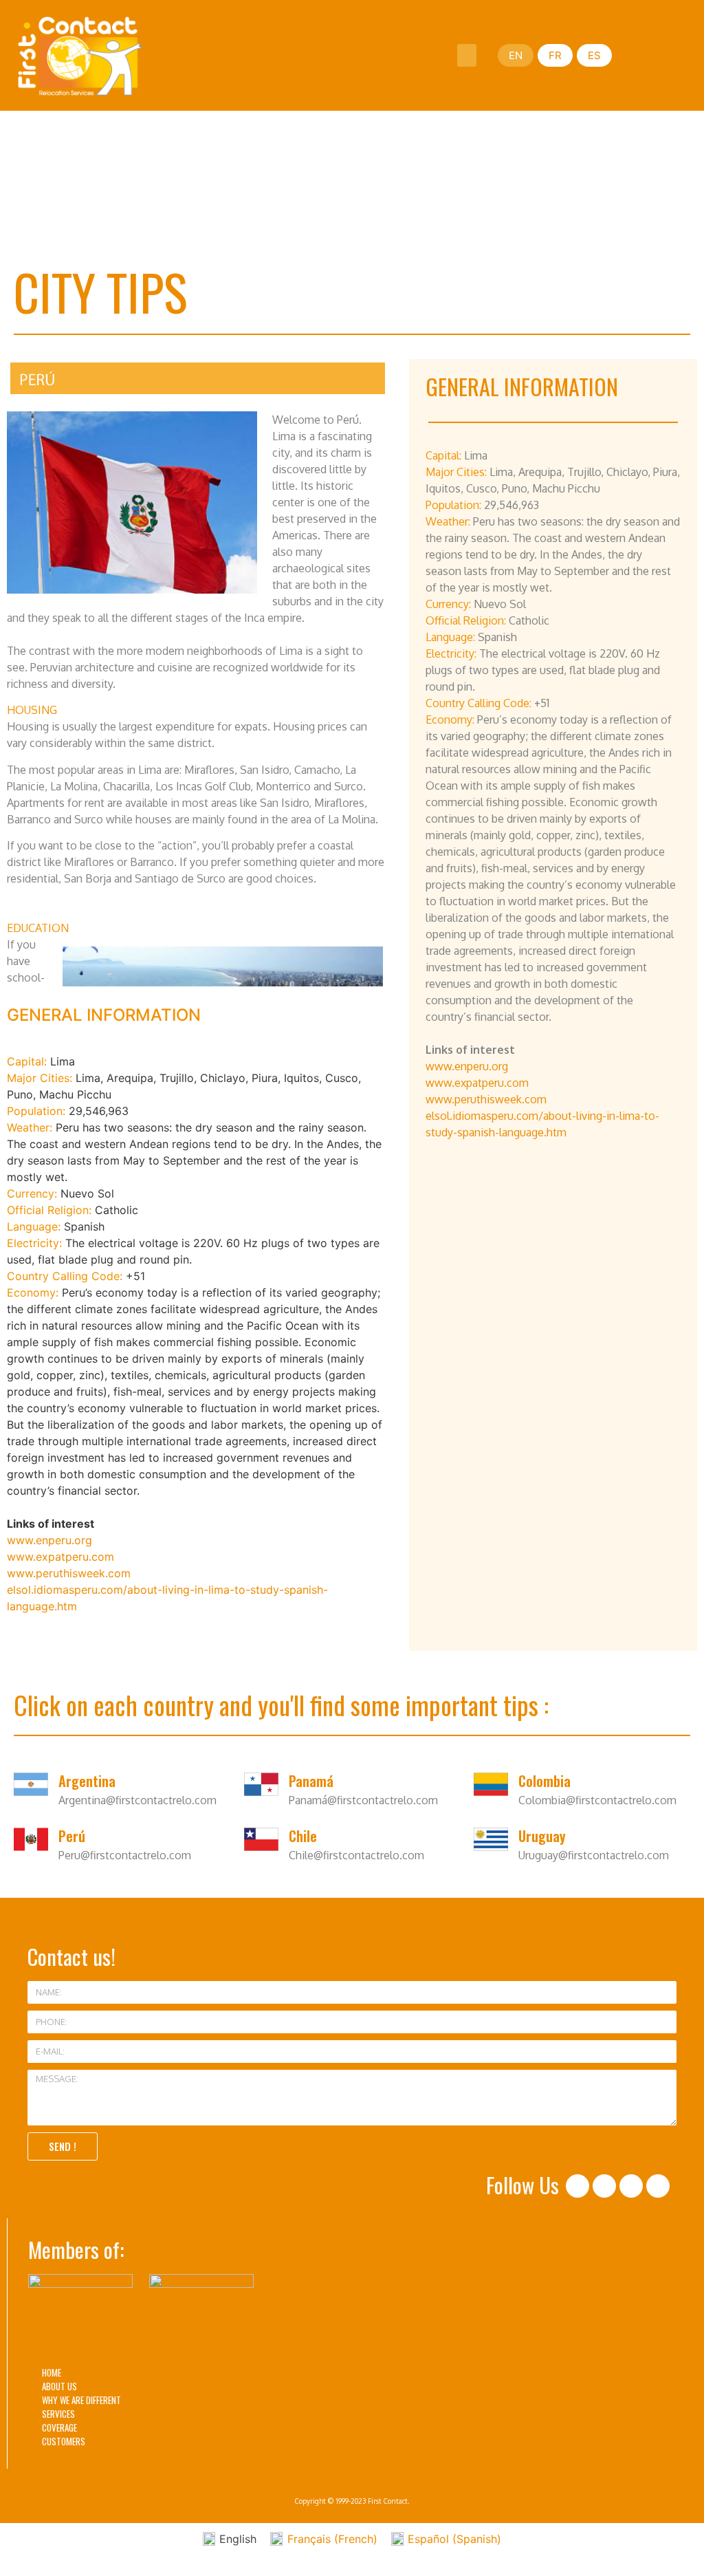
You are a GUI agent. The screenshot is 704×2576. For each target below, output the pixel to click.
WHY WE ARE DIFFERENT (81, 2400)
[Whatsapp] (658, 2186)
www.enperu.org (49, 1540)
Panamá (311, 1781)
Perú (72, 1836)
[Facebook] (577, 2186)
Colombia (544, 1781)
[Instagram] (604, 2186)
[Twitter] (631, 2186)
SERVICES (58, 2414)
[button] (467, 55)
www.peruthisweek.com (69, 1573)
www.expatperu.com (60, 1557)
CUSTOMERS (64, 2441)
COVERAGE (59, 2427)
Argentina (87, 1781)
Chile (303, 1836)
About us (59, 2386)
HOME (52, 2372)
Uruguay (542, 1836)
